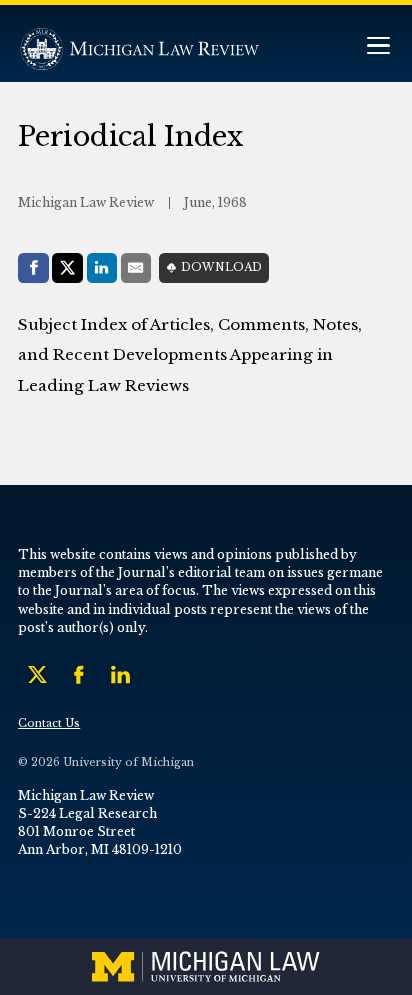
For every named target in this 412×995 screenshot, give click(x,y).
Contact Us (49, 723)
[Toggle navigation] (378, 47)
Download (221, 267)
